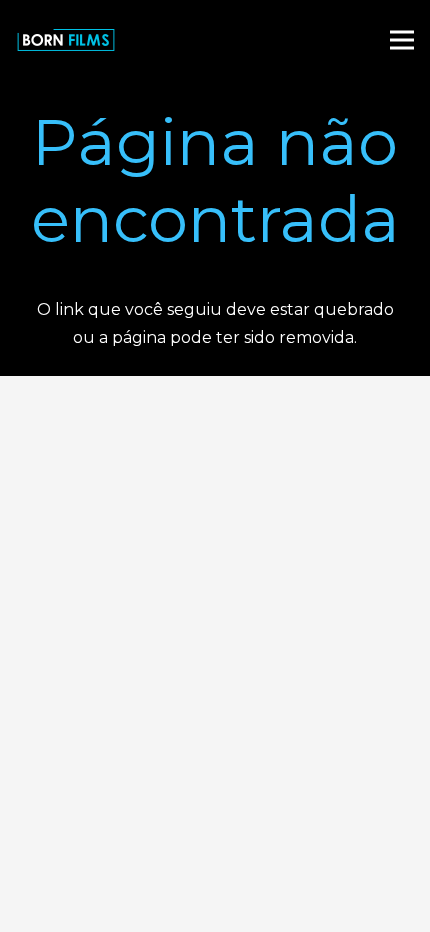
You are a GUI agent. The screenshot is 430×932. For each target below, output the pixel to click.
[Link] (66, 40)
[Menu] (402, 40)
